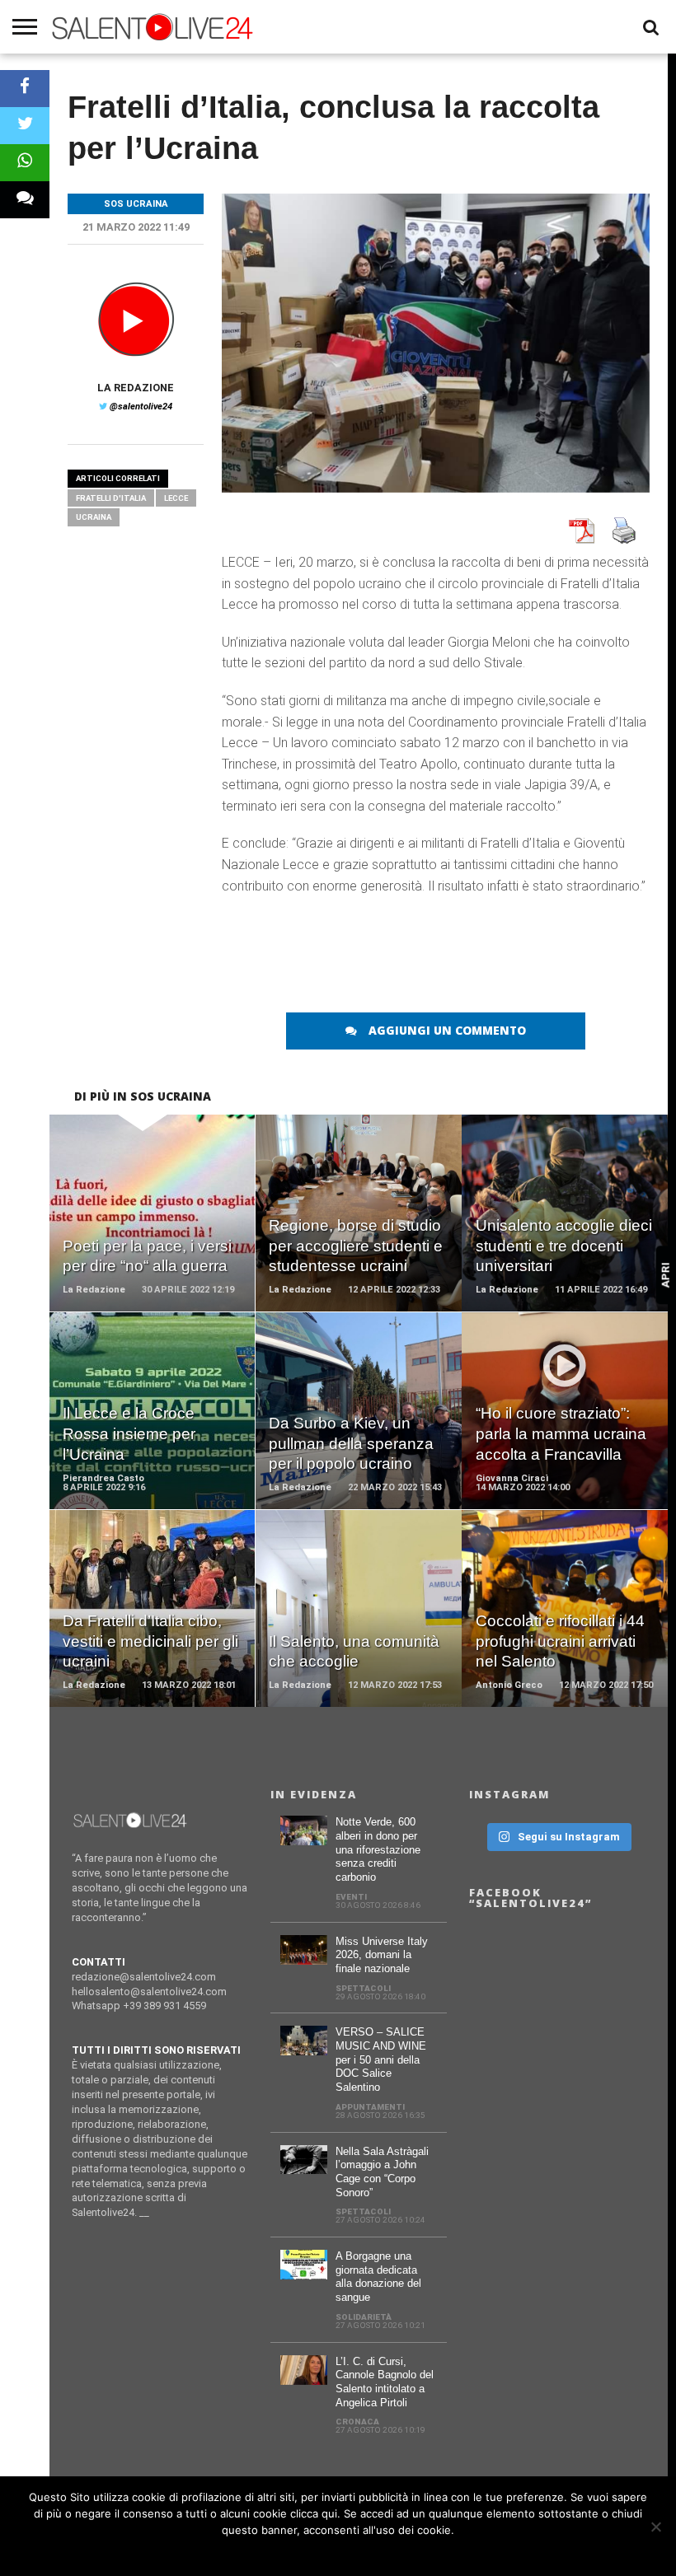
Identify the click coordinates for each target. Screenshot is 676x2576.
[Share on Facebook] (25, 89)
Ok (338, 2551)
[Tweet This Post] (25, 126)
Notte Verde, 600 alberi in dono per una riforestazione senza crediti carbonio (378, 1849)
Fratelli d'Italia (111, 498)
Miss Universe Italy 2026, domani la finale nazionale (382, 1955)
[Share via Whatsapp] (25, 163)
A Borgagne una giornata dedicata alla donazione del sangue (378, 2277)
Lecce (176, 498)
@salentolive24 (141, 407)
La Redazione (136, 388)
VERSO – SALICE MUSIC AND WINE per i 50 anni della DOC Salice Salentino (381, 2059)
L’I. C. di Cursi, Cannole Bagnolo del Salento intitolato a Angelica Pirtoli (385, 2382)
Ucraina (94, 517)
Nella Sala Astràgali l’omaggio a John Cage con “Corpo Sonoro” (382, 2172)
